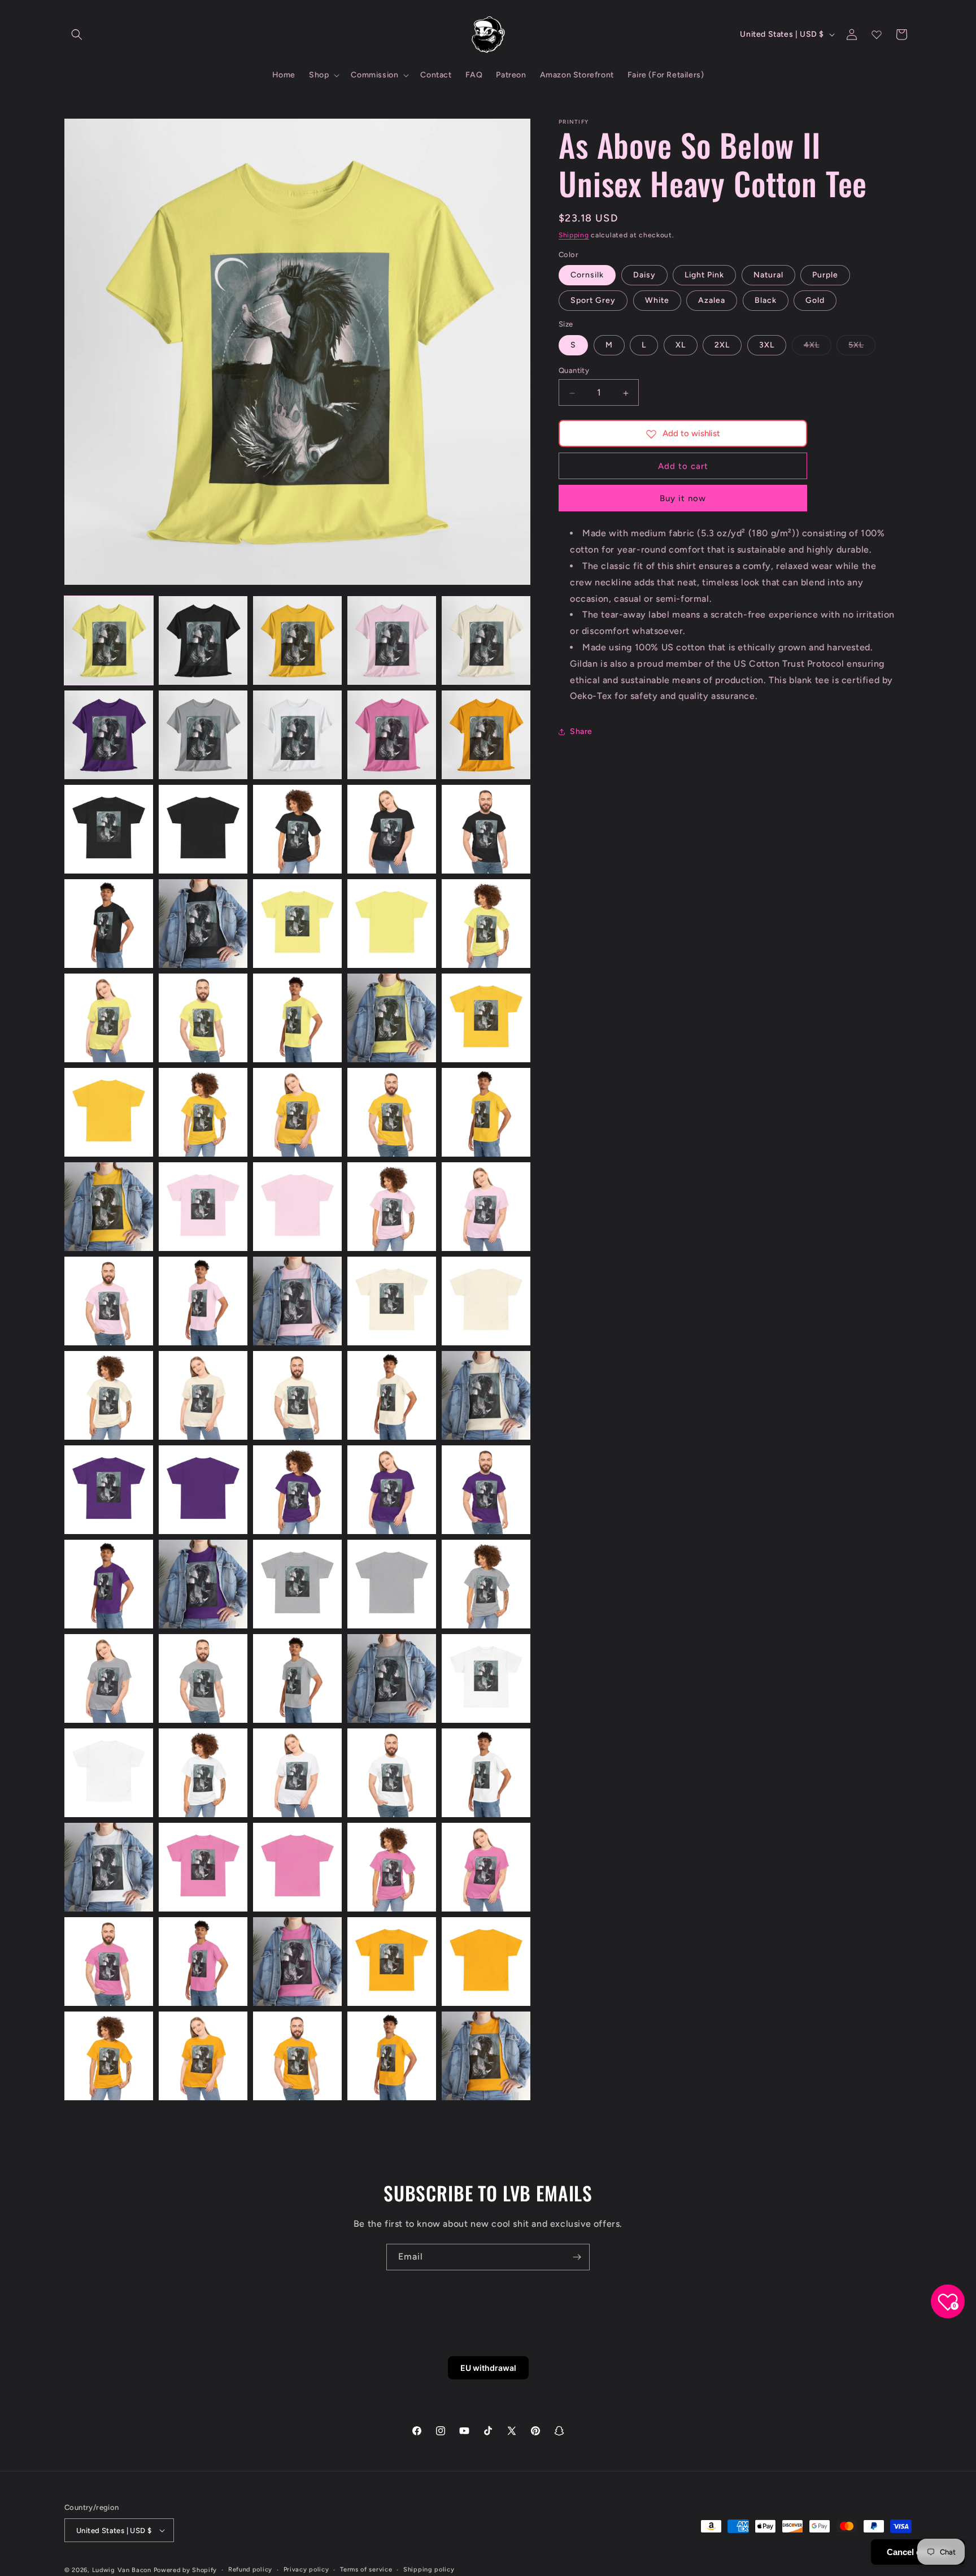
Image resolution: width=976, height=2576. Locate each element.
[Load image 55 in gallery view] (486, 1584)
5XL (862, 348)
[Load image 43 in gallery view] (297, 1395)
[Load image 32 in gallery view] (203, 1207)
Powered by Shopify (186, 2570)
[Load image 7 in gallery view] (203, 735)
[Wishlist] (877, 34)
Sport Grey (593, 301)
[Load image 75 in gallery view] (486, 1962)
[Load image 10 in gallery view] (486, 735)
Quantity (574, 371)
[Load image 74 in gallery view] (392, 1962)
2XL (722, 346)
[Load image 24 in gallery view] (392, 1018)
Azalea (712, 301)
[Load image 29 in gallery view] (392, 1112)
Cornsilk (587, 275)
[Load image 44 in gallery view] (392, 1395)
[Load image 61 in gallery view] (109, 1773)
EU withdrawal (488, 2368)
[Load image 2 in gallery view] (203, 640)
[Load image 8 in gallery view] (297, 735)
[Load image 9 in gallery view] (392, 735)
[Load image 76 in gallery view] (109, 2056)
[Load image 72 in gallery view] (203, 1962)
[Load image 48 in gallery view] (297, 1490)
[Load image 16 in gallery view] (109, 924)
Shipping (574, 235)
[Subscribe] (577, 2257)
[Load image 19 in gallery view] (392, 924)
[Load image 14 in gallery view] (392, 829)
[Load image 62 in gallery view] (203, 1773)
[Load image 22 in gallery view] (203, 1018)
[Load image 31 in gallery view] (109, 1207)
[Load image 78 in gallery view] (297, 2056)
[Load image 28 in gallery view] (297, 1112)
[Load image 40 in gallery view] (486, 1301)
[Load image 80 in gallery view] (486, 2056)
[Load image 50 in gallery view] (486, 1490)
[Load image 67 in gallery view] (203, 1867)
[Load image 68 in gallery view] (297, 1867)
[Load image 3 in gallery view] (297, 640)
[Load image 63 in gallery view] (297, 1773)
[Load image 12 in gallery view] (203, 829)
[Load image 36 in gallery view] (109, 1301)
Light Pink (704, 275)
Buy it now (683, 499)
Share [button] (581, 731)
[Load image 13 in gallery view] (297, 829)
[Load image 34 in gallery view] (392, 1207)
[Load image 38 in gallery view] (297, 1301)
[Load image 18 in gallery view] (297, 924)
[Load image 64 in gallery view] (392, 1773)
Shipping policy (429, 2570)
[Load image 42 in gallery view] (203, 1395)
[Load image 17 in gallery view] (203, 924)
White (657, 301)
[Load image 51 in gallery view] (109, 1584)
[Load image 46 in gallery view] (109, 1490)
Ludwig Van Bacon (122, 2570)
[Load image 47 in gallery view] (203, 1490)
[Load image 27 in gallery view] (203, 1112)
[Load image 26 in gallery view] (109, 1112)
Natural (768, 275)
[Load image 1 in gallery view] (109, 640)
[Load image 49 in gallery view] (392, 1490)
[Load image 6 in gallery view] (109, 735)
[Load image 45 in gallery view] (486, 1395)
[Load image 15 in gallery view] (486, 829)
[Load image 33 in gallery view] (297, 1207)
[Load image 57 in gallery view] (203, 1678)
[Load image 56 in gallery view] (109, 1678)
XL (681, 346)
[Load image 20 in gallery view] (486, 924)
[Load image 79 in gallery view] (392, 2056)
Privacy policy (306, 2570)
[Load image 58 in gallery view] (297, 1678)
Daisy (644, 275)
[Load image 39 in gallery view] (392, 1301)
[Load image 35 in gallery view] (486, 1207)
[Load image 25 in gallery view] (486, 1018)
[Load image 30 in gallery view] (486, 1112)
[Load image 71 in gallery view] (109, 1962)
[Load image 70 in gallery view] (486, 1867)
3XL (767, 346)
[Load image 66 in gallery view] (109, 1867)
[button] (77, 34)
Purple (825, 275)
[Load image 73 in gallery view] (297, 1962)
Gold (815, 301)
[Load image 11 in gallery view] (109, 829)
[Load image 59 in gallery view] (392, 1678)
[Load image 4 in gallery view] (392, 640)
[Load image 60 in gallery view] (486, 1678)
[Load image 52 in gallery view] (203, 1584)
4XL (818, 348)
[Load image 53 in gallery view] (297, 1584)
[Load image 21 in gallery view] (109, 1018)
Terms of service (366, 2570)
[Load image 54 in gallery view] (392, 1584)
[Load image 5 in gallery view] (486, 640)
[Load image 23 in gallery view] (297, 1018)
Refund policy (250, 2570)
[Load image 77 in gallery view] (203, 2056)
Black (766, 301)
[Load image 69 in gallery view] (392, 1867)
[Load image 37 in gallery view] (203, 1301)
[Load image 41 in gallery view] (109, 1395)
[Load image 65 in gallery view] (486, 1773)
